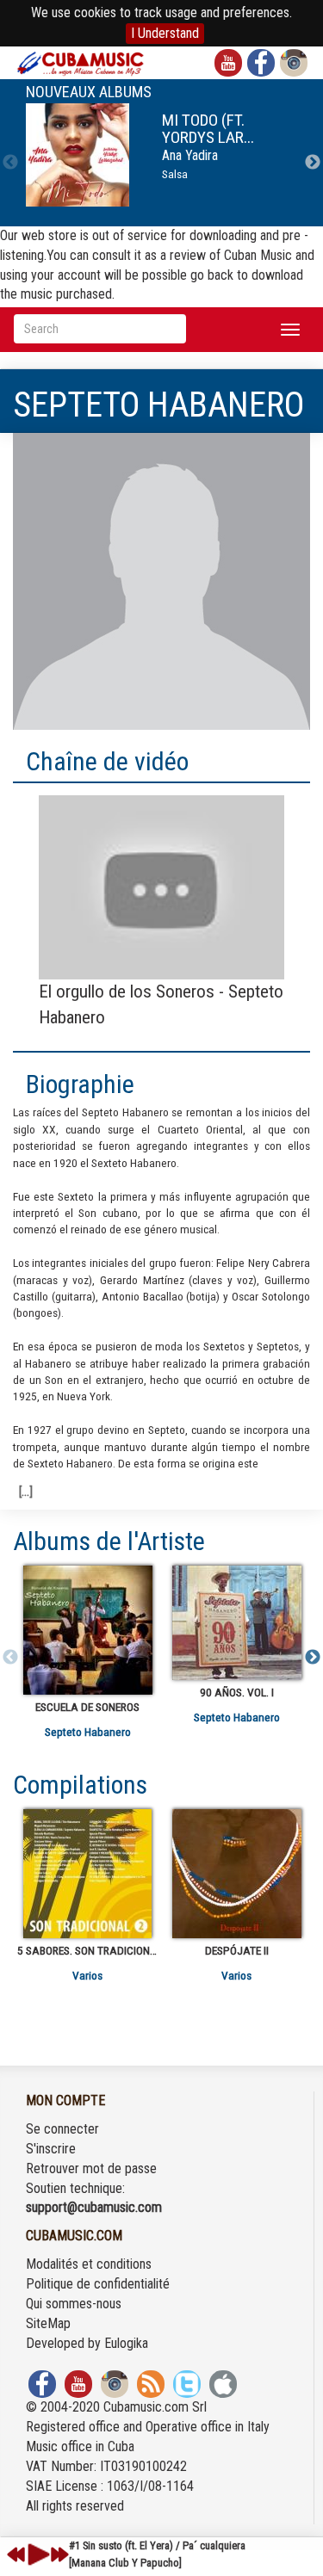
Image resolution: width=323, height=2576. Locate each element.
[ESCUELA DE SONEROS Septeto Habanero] (87, 1630)
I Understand (165, 33)
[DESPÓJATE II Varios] (236, 1874)
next (59, 2554)
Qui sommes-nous (74, 2304)
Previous (10, 163)
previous (16, 2554)
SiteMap (48, 2323)
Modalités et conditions (89, 2264)
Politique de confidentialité (98, 2284)
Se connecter (62, 2129)
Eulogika (126, 2343)
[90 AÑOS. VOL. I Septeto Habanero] (236, 1623)
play (36, 2554)
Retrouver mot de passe (91, 2168)
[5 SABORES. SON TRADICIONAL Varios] (87, 1874)
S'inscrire (51, 2149)
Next (313, 163)
